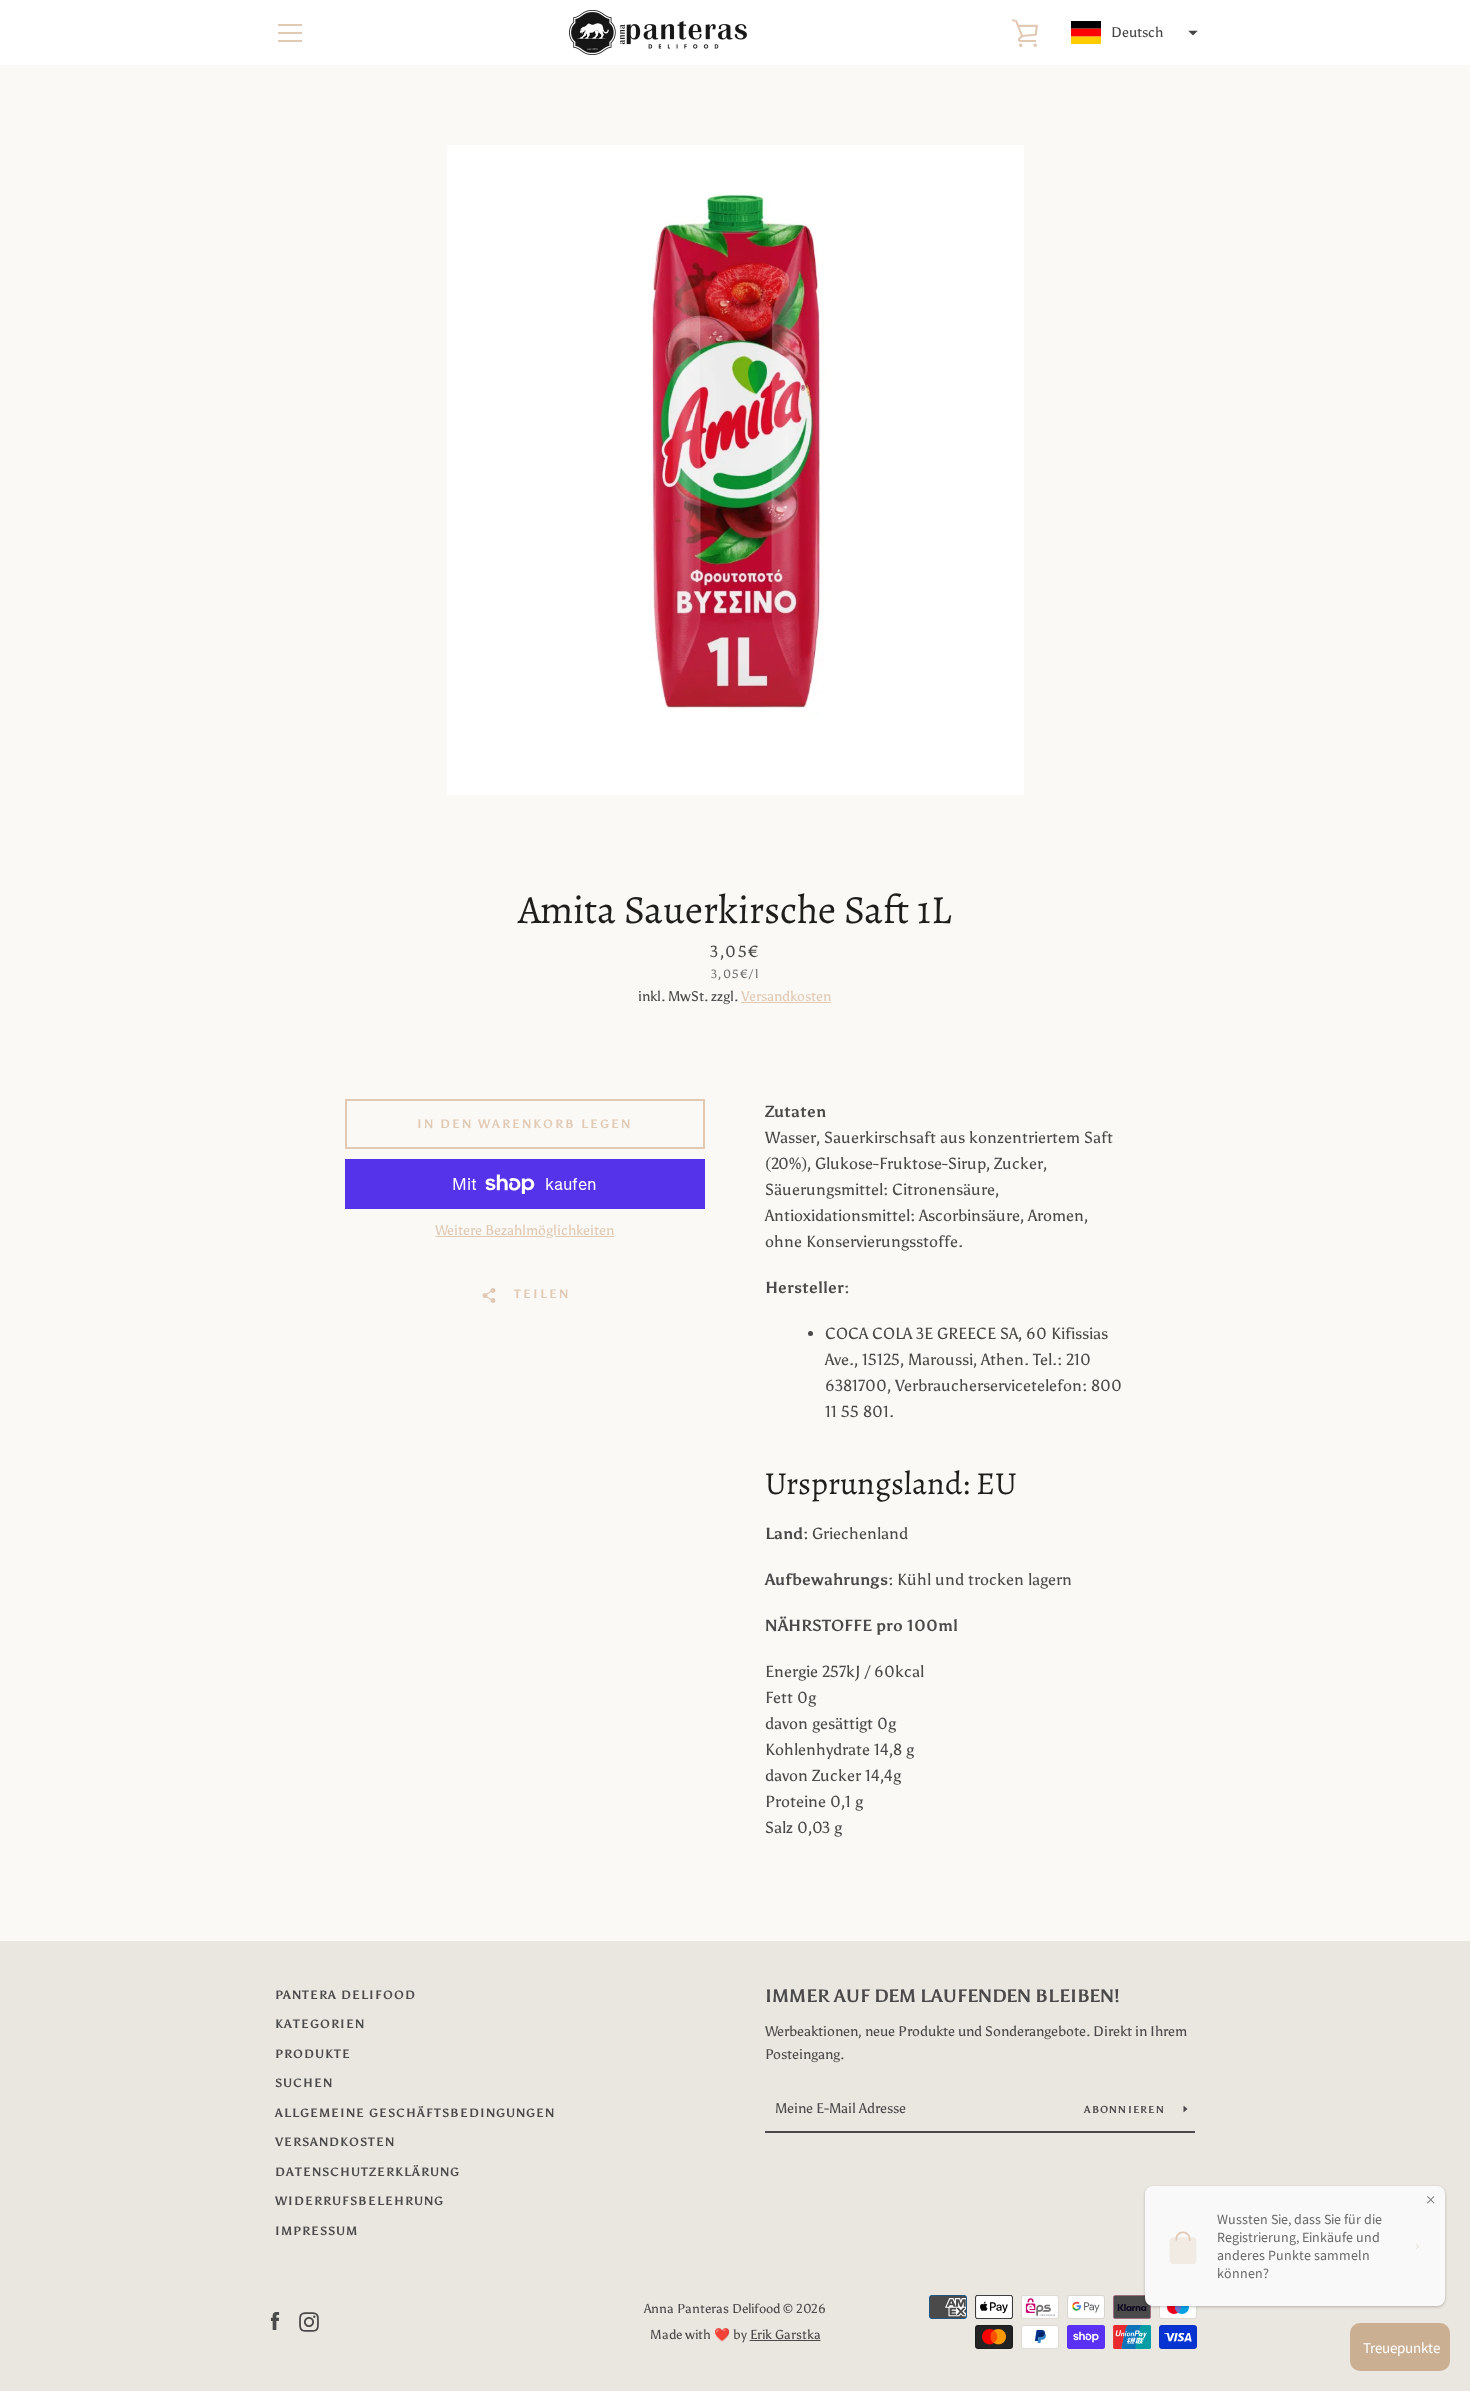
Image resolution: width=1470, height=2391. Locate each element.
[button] (1132, 33)
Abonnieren (1126, 2110)
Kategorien (320, 2024)
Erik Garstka (785, 2334)
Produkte (313, 2054)
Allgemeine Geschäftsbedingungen (415, 2113)
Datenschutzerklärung (367, 2172)
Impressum (316, 2231)
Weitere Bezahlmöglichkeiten (524, 1230)
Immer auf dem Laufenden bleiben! (942, 1996)
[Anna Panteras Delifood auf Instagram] (309, 2320)
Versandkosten (786, 996)
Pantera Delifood (345, 1995)
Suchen (304, 2083)
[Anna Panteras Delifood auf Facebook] (275, 2320)
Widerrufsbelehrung (359, 2201)
